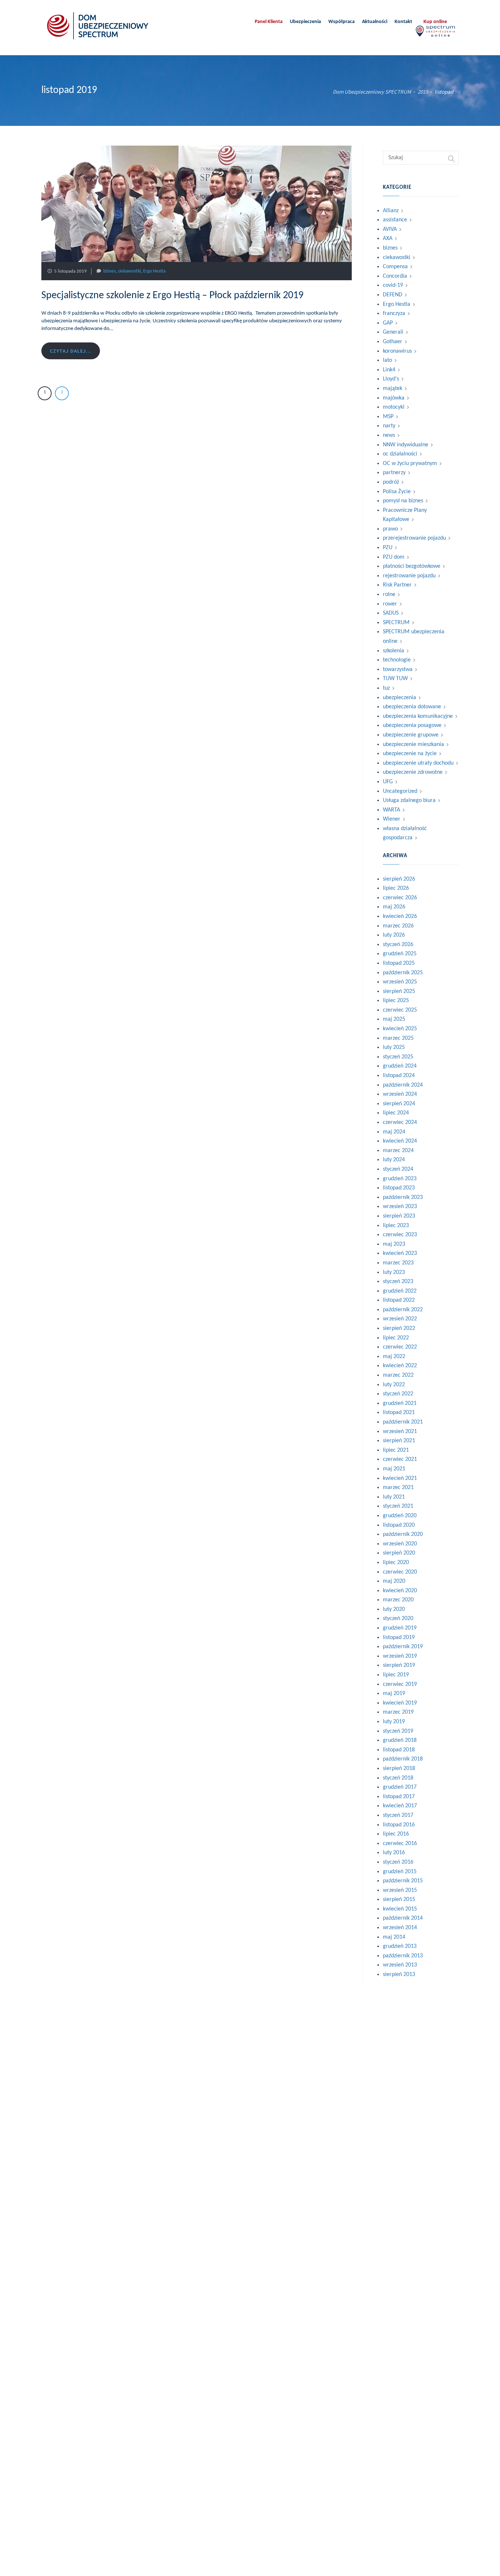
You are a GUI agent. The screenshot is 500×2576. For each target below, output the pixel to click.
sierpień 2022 (399, 1328)
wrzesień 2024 (400, 1094)
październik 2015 (403, 1881)
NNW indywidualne (406, 445)
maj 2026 (394, 907)
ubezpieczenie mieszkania (413, 745)
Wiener (392, 819)
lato (387, 360)
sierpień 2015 (399, 1900)
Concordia (395, 276)
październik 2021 (403, 1422)
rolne (389, 595)
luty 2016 (394, 1853)
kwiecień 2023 (400, 1253)
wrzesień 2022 (400, 1319)
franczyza (394, 314)
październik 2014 (403, 1918)
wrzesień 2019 (400, 1656)
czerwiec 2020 (400, 1572)
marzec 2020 (398, 1600)
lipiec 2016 (396, 1834)
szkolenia (393, 651)
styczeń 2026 (398, 945)
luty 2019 (394, 1722)
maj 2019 (394, 1694)
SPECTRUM (396, 623)
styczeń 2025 (398, 1057)
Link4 (389, 370)
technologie (397, 660)
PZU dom (394, 557)
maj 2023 (394, 1244)
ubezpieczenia (400, 698)
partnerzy (394, 473)
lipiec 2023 (396, 1226)
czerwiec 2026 (400, 898)
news (389, 435)
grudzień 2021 (400, 1403)
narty (389, 426)
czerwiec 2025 (400, 1010)
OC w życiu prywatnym (410, 464)
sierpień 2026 (399, 879)
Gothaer (393, 342)
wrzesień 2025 (400, 982)
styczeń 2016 (398, 1862)
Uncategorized (400, 791)
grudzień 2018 (400, 1740)
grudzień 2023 (400, 1179)
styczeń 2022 (398, 1394)
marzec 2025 (398, 1038)
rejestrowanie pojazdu (409, 576)
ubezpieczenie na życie (410, 754)
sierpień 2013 (399, 1975)
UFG (388, 782)
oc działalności (400, 454)
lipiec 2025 (396, 1001)
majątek (393, 389)
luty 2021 (394, 1497)
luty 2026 (394, 935)
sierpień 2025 (399, 991)
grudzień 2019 (400, 1628)
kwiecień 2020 (400, 1591)
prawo (390, 529)
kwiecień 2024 (400, 1141)
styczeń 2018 (398, 1778)
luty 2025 (394, 1047)
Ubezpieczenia (305, 22)
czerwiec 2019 (400, 1684)
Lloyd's (391, 379)
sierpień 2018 (399, 1769)
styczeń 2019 (398, 1731)
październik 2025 (403, 973)
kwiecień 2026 (400, 916)
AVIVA (390, 229)
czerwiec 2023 (400, 1235)
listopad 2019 (399, 1638)
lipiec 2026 (396, 888)
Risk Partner (397, 585)
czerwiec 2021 (400, 1459)
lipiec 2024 (396, 1113)
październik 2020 (403, 1534)
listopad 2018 (399, 1750)
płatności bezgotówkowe (412, 566)
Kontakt (403, 22)
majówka (394, 398)
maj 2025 (394, 1019)
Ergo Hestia (154, 271)
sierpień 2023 (399, 1216)
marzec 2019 (398, 1712)
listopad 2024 (399, 1076)
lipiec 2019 (396, 1675)
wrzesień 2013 (400, 1965)
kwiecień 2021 (400, 1478)
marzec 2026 (398, 926)
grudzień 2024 (400, 1066)
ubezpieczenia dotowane (412, 707)
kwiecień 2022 (400, 1366)
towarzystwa (398, 670)
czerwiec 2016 (400, 1844)
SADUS (391, 613)
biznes (109, 271)
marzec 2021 (398, 1488)
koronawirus (397, 351)
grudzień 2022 (400, 1291)
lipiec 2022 (396, 1338)
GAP (388, 323)
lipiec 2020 (396, 1563)
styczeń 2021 (398, 1506)
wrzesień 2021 (400, 1432)
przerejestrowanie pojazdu (414, 538)
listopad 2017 (399, 1797)
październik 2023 (403, 1197)
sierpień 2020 (399, 1553)
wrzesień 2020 (400, 1544)
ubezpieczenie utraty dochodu (418, 763)
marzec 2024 (398, 1151)
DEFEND (393, 295)
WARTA (391, 810)
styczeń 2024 (398, 1169)
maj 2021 (394, 1469)
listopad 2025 (399, 963)
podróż (391, 482)
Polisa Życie (397, 492)
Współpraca (342, 22)
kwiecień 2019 (400, 1703)
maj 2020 (394, 1581)
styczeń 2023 (398, 1282)
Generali (393, 332)
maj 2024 (394, 1132)
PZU (388, 548)
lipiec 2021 (396, 1450)
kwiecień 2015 (400, 1909)
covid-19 (393, 285)
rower (390, 604)
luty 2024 (394, 1160)
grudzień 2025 (400, 954)
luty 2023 (394, 1272)
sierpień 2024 (399, 1104)
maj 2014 (394, 1937)
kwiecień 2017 (400, 1806)
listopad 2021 (399, 1413)
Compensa (395, 267)
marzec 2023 (398, 1263)
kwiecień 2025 (400, 1029)
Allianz (391, 211)
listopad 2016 (399, 1825)
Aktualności (375, 22)
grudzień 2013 (400, 1946)
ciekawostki (129, 271)
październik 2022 (403, 1310)
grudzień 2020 (400, 1516)
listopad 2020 (399, 1525)
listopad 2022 (399, 1300)
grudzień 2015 (400, 1872)
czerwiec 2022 (400, 1347)
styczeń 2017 (398, 1815)
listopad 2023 (399, 1188)
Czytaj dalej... (71, 351)
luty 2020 (394, 1609)
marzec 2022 (398, 1375)
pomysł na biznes (403, 501)
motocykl (394, 407)
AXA (388, 239)
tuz (386, 688)
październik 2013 (403, 1956)
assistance (395, 220)
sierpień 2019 (399, 1665)
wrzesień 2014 (400, 1928)
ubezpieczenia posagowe (412, 725)
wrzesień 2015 (400, 1890)
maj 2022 (394, 1357)
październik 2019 (403, 1647)
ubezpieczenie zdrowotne (413, 772)
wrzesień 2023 (400, 1207)
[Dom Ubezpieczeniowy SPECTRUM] (98, 26)
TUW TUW (395, 679)
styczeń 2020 (398, 1619)
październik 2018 (403, 1759)
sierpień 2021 (399, 1441)
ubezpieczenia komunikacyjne (418, 716)
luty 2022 (394, 1385)
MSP (388, 417)
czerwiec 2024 (400, 1122)
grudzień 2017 (400, 1787)
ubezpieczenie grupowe (411, 735)
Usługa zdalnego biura (409, 800)
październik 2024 (403, 1085)
